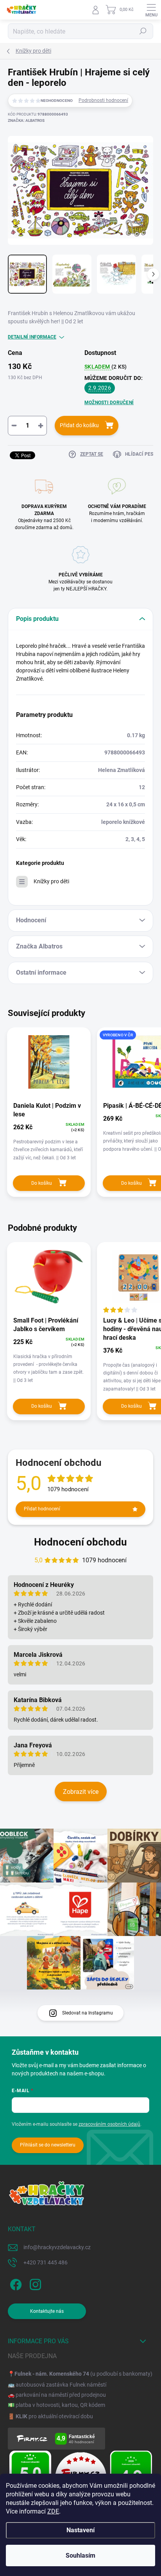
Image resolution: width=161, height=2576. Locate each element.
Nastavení (80, 2530)
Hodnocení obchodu (80, 1542)
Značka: (26, 120)
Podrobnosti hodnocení (103, 100)
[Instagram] (34, 2283)
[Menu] (151, 10)
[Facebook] (15, 2283)
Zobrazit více (81, 1792)
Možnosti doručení (109, 403)
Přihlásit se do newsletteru (48, 2145)
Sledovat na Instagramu (88, 2013)
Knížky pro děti (51, 881)
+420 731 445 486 (46, 2262)
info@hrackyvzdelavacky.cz (57, 2247)
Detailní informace (32, 337)
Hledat (143, 31)
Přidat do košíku (79, 425)
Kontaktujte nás (47, 2311)
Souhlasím (80, 2555)
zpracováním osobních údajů (109, 2124)
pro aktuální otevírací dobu (54, 2416)
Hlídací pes (139, 454)
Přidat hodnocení (42, 1509)
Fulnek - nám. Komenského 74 (52, 2374)
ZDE (53, 2511)
